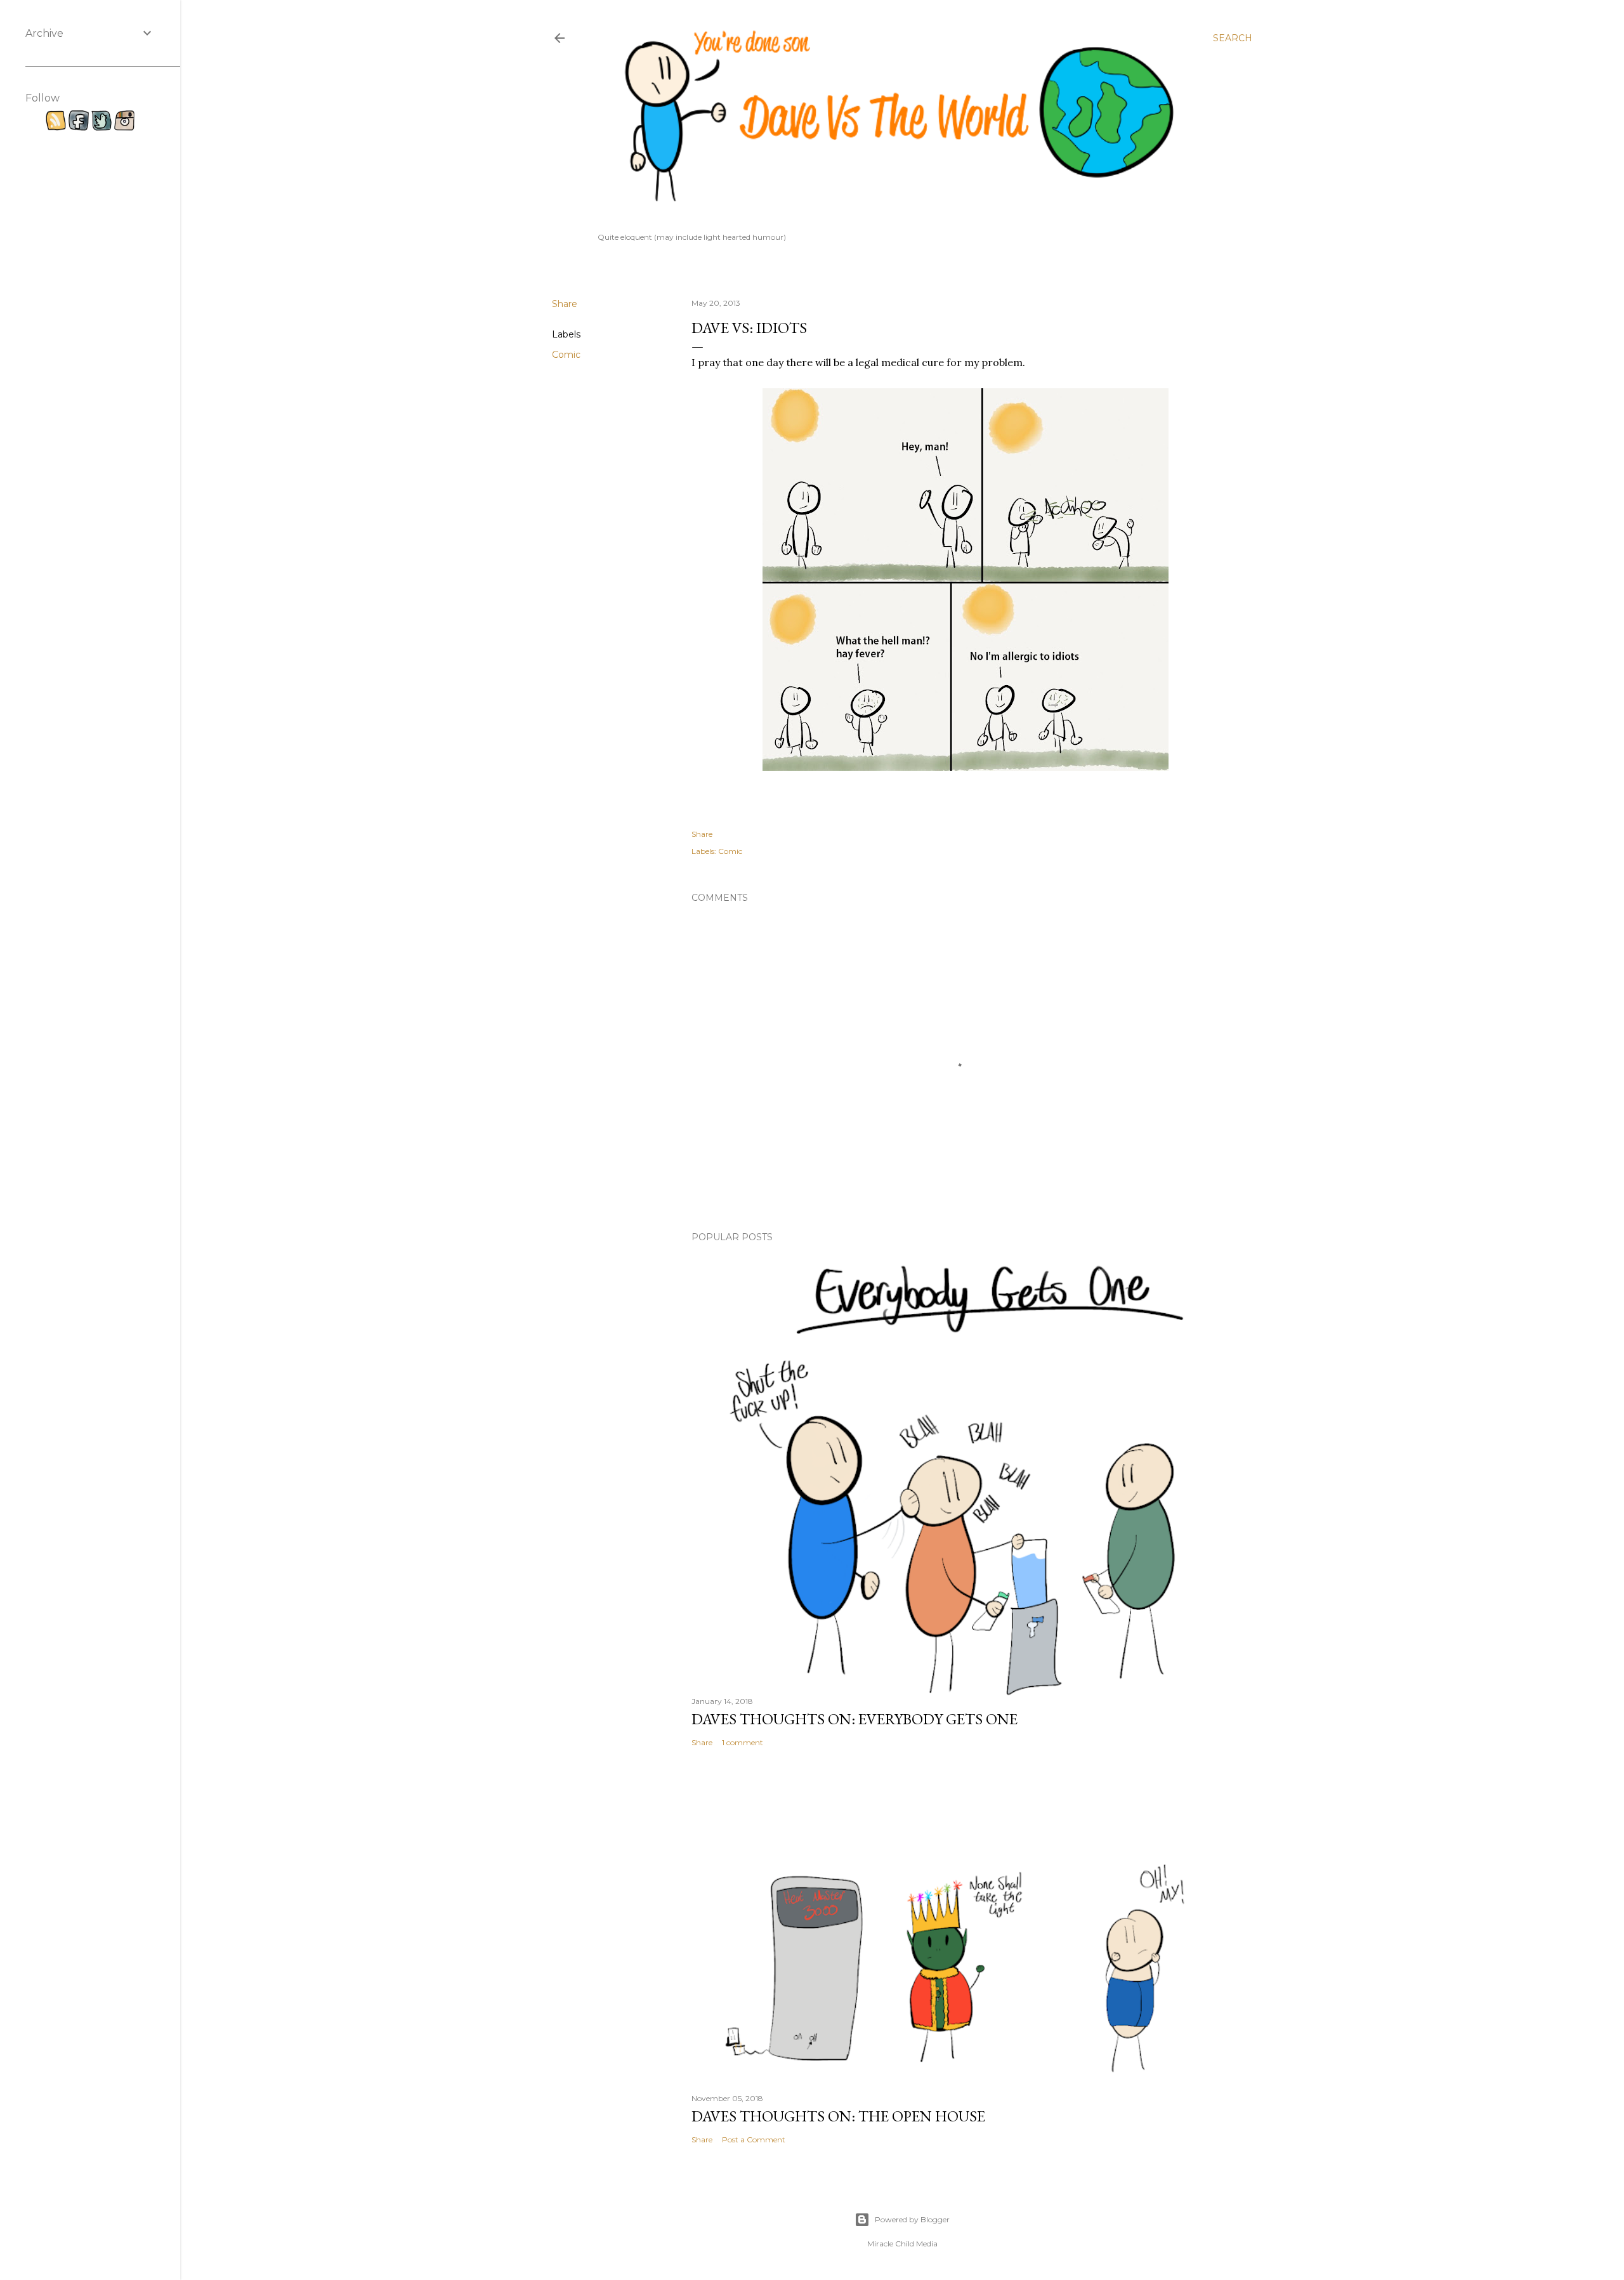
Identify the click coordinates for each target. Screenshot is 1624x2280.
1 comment (743, 1742)
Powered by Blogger (912, 2219)
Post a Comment (754, 2139)
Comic (566, 355)
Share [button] (565, 304)
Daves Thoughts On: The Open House (838, 2116)
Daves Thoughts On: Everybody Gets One (855, 1719)
